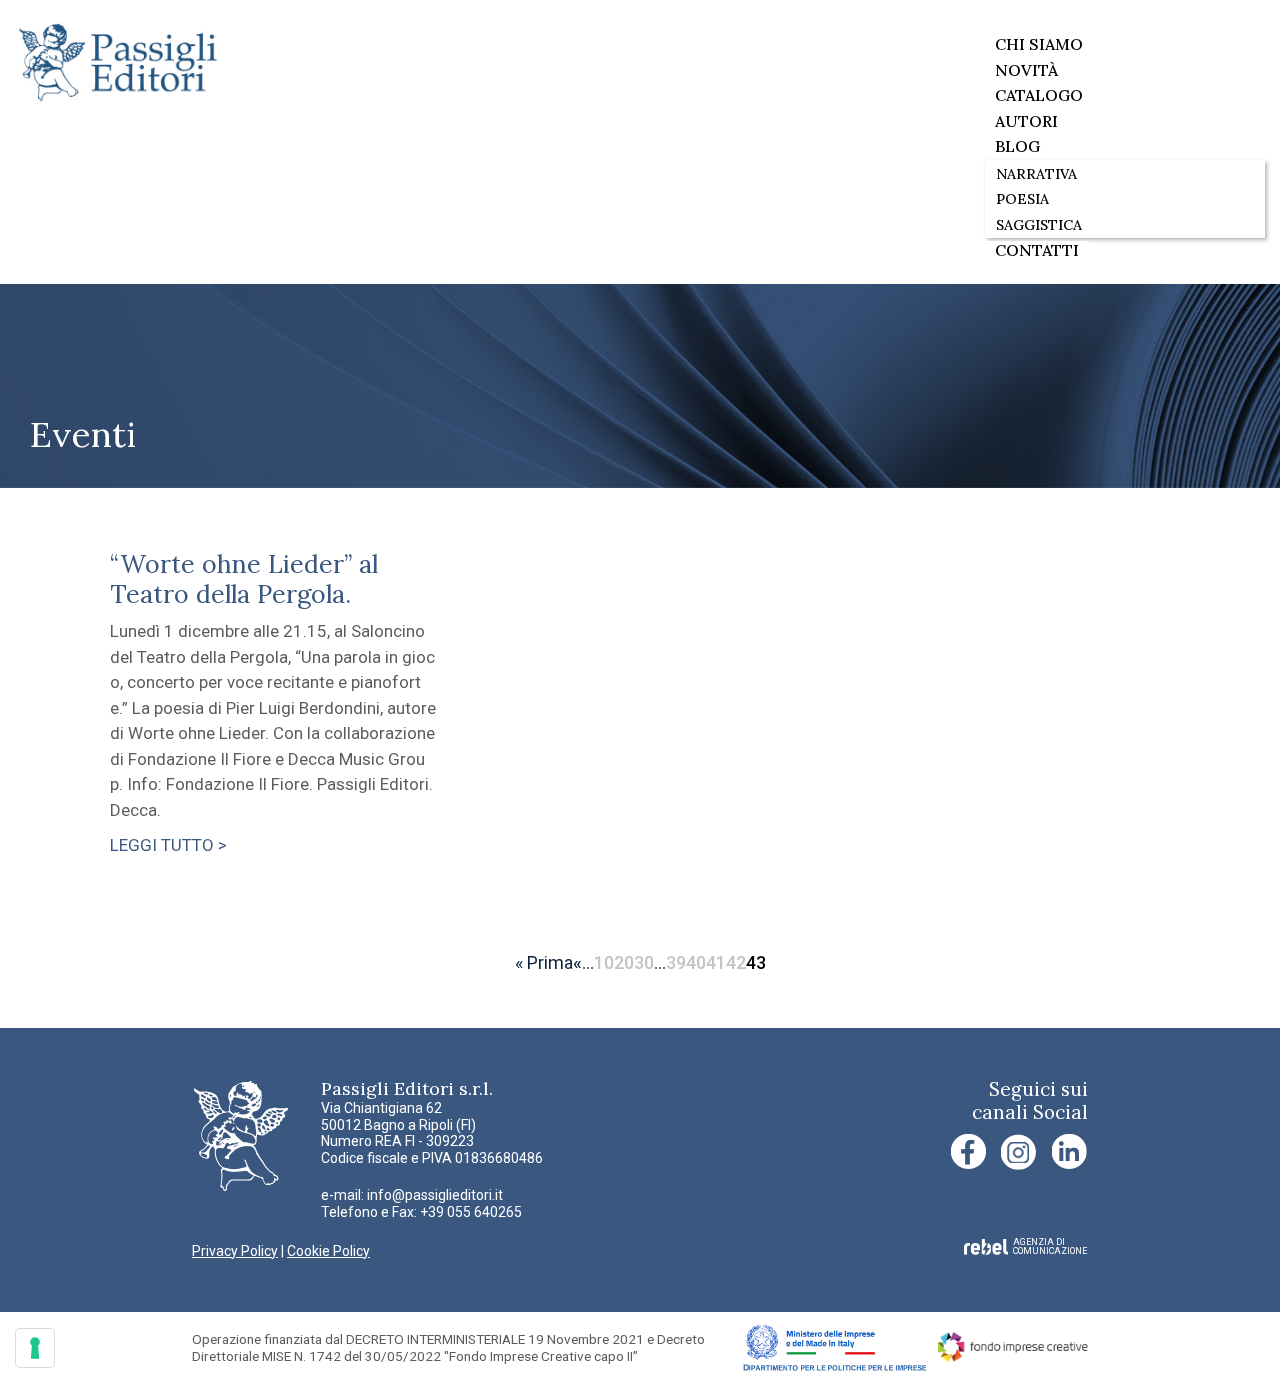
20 (624, 962)
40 (696, 962)
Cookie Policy (328, 1251)
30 (644, 962)
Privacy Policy (235, 1251)
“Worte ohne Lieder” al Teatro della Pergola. (244, 579)
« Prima (544, 962)
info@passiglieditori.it (435, 1195)
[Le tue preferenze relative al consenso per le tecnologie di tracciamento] (35, 1348)
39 (676, 962)
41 (716, 962)
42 (736, 962)
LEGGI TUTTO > (168, 845)
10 (604, 962)
